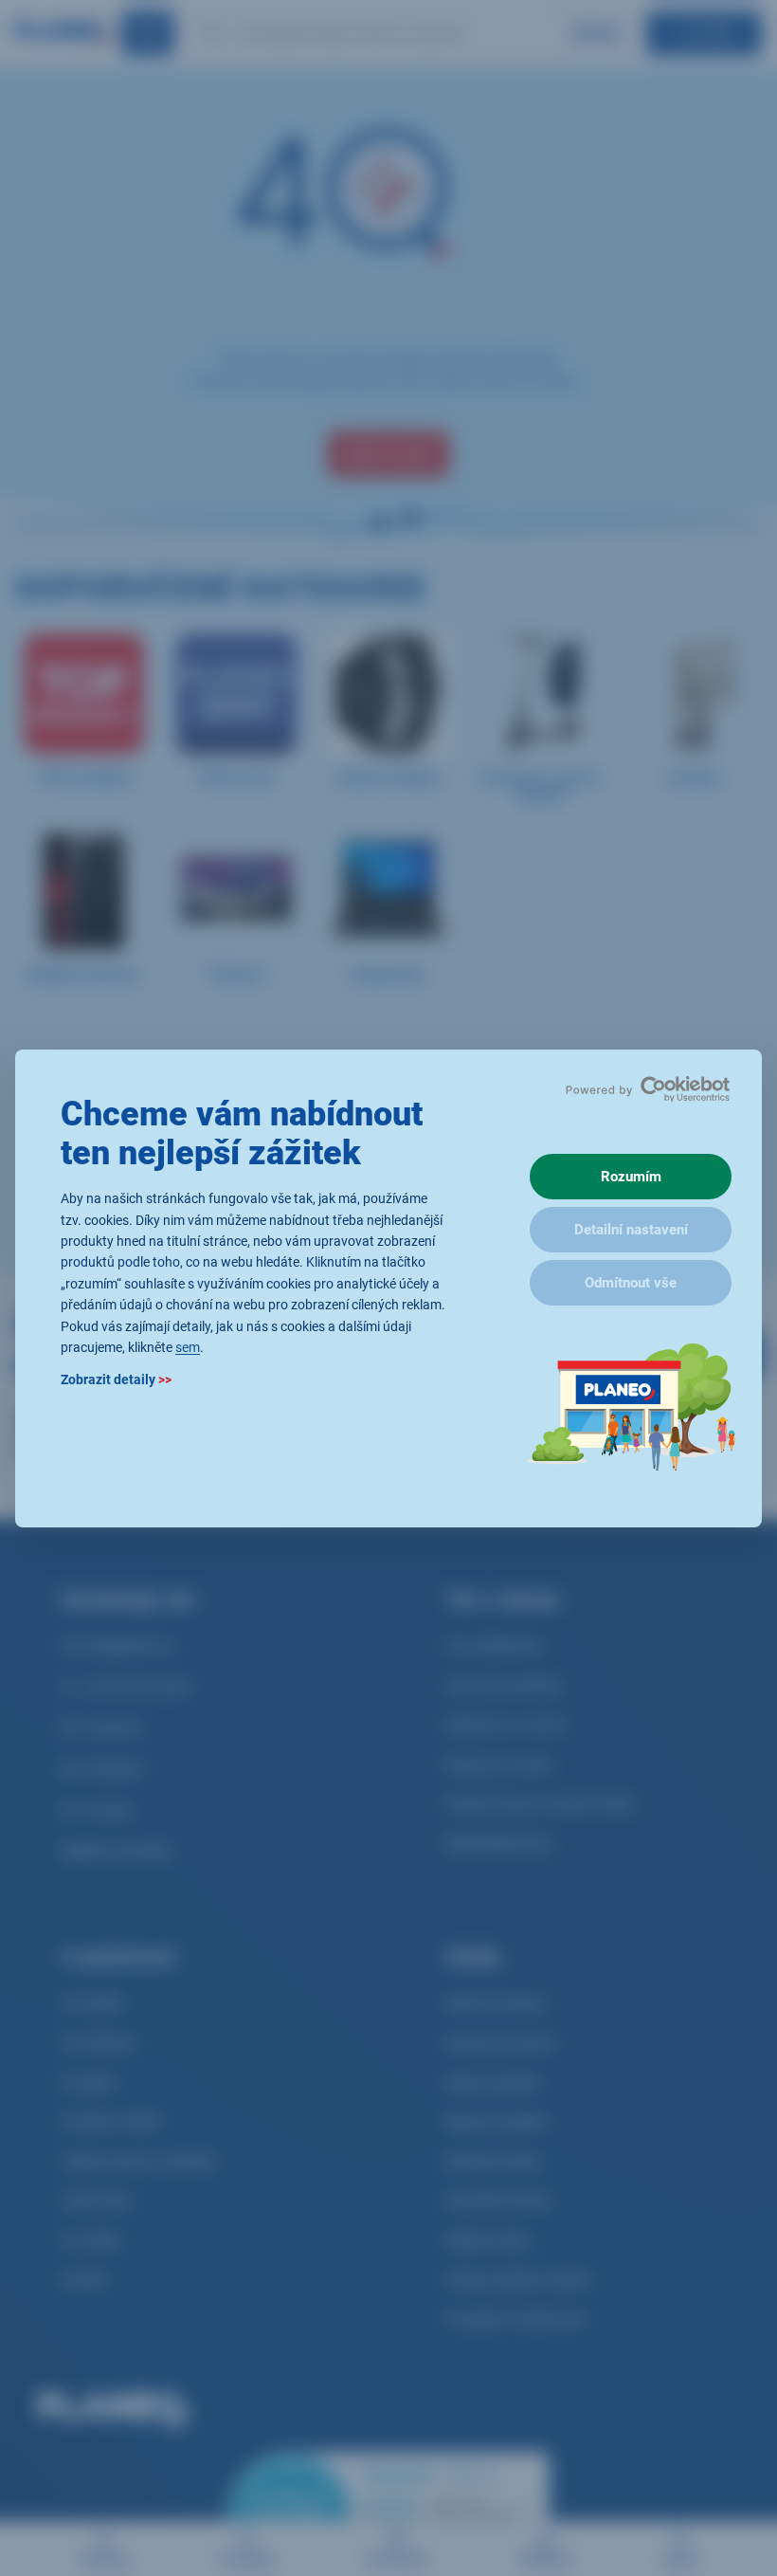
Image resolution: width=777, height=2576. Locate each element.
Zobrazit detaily (116, 1379)
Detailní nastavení (631, 1230)
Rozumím (631, 1177)
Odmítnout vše (631, 1283)
